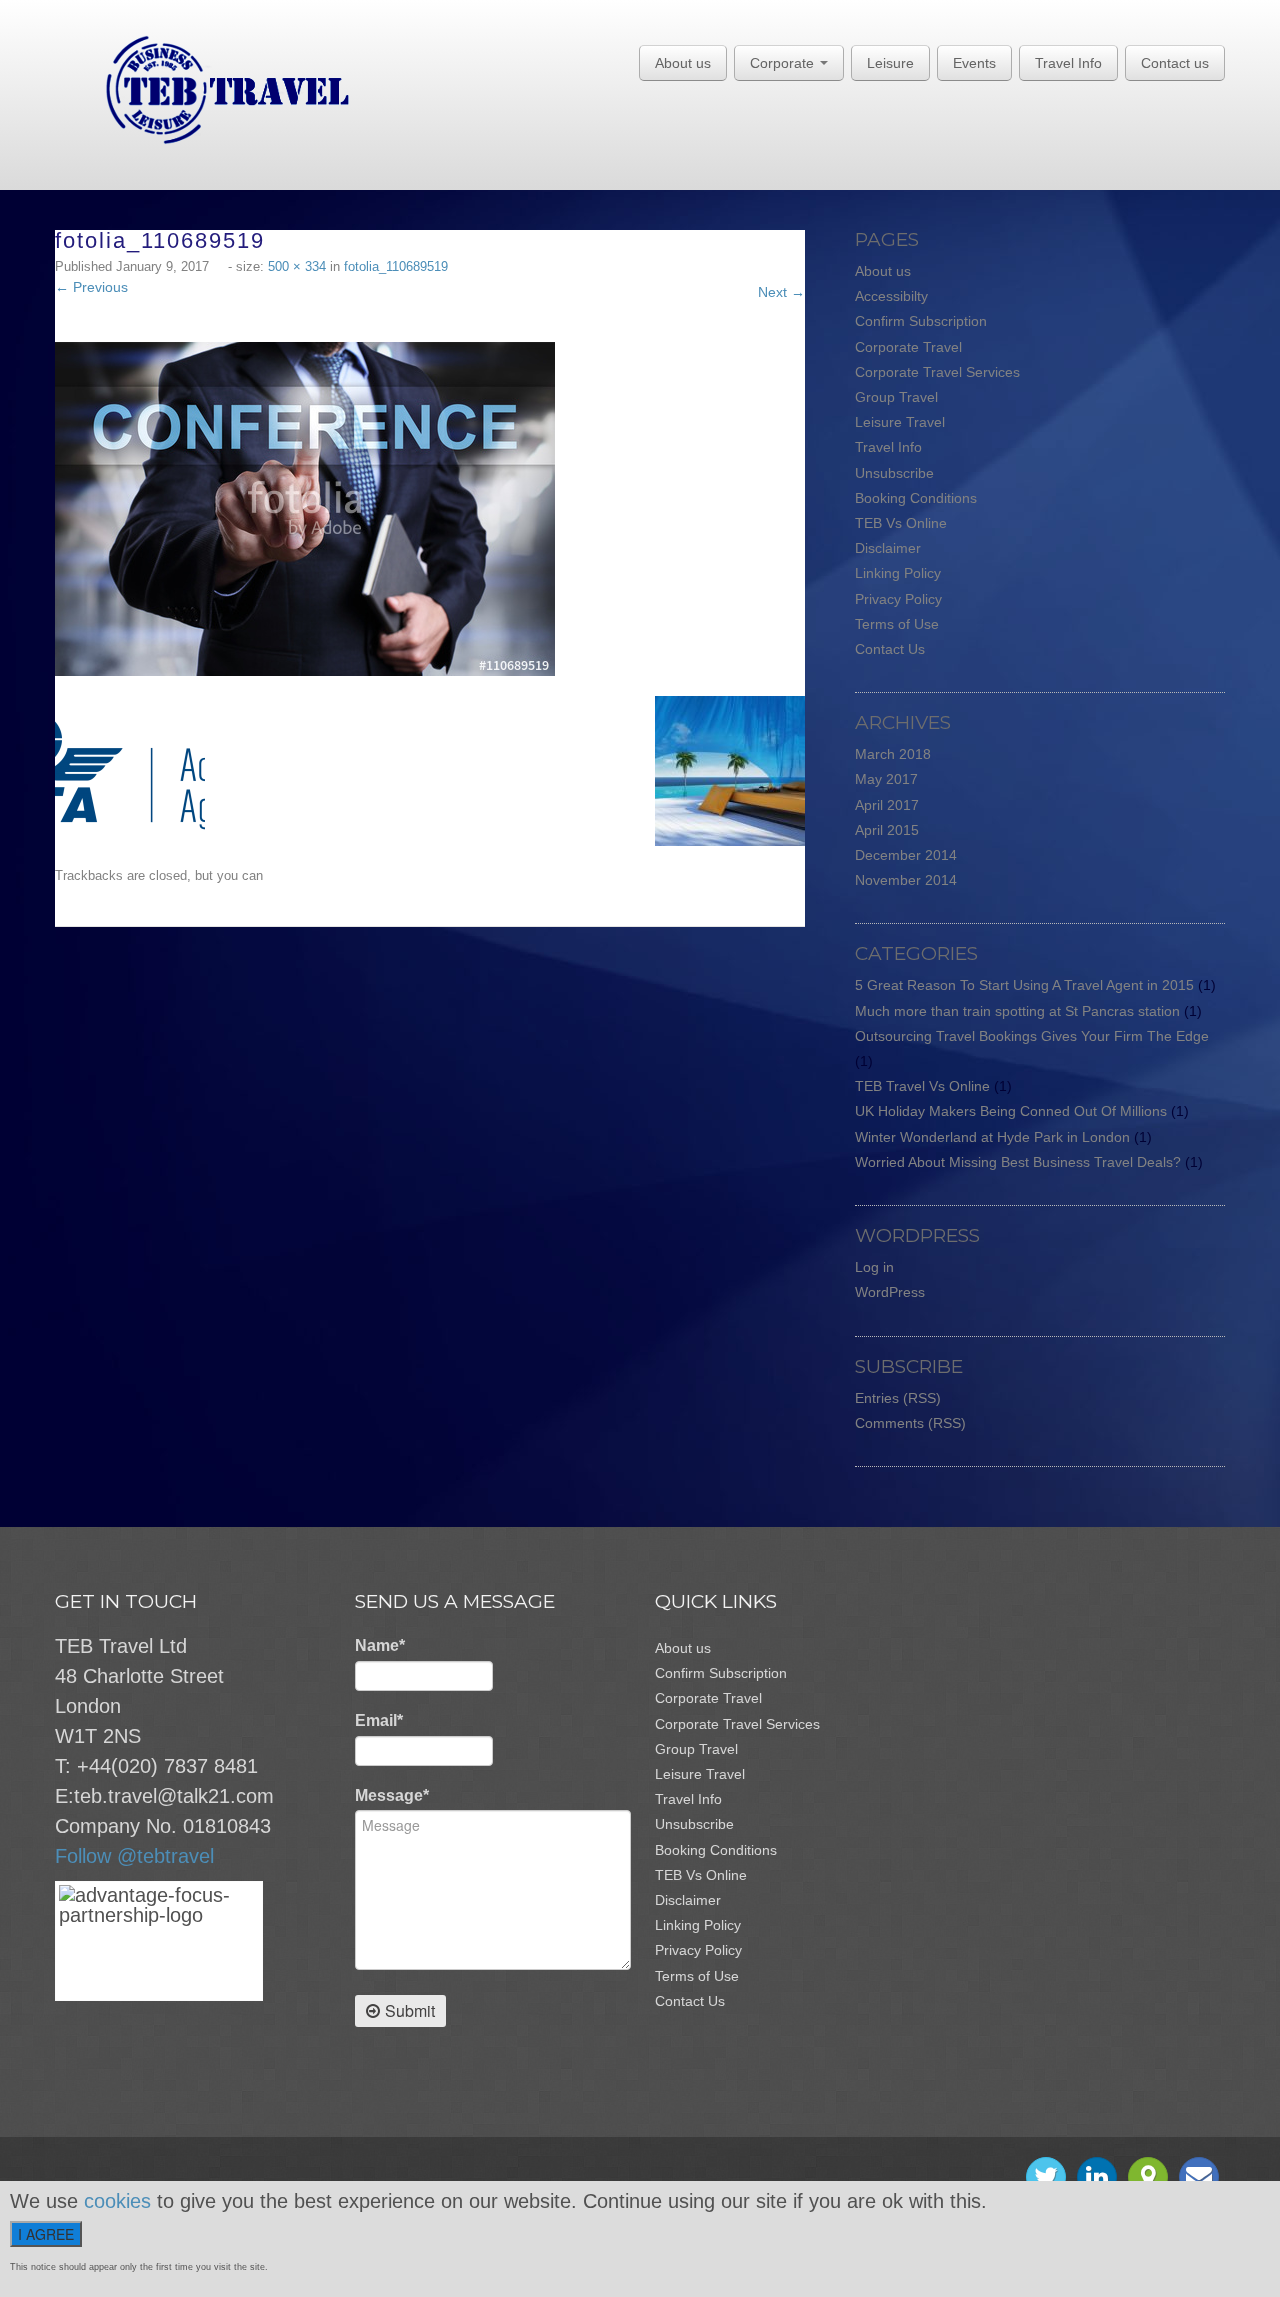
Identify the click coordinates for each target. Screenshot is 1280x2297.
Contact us (1175, 63)
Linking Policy (898, 573)
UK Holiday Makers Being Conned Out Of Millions (1011, 1111)
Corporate (784, 63)
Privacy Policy (898, 599)
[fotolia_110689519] (305, 508)
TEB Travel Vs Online (922, 1086)
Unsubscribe (894, 473)
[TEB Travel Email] (1199, 2177)
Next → (781, 292)
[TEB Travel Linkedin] (1097, 2177)
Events (974, 63)
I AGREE (46, 2234)
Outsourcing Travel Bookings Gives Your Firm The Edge (1032, 1036)
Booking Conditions (916, 498)
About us (683, 63)
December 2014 (906, 855)
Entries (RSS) (898, 1398)
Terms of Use (897, 624)
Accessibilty (891, 296)
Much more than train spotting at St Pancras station (1017, 1011)
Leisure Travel (900, 422)
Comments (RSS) (910, 1423)
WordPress (890, 1292)
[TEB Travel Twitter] (1046, 2177)
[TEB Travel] (202, 89)
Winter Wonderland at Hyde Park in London (992, 1137)
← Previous (91, 287)
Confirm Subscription (921, 321)
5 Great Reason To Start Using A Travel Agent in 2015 (1024, 985)
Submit (410, 2010)
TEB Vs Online (901, 523)
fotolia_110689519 (396, 266)
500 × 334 (297, 266)
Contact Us (890, 649)
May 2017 (886, 779)
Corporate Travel (908, 347)
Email (379, 1720)
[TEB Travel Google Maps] (1148, 2177)
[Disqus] (440, 1177)
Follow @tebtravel (134, 1856)
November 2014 (906, 880)
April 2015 (887, 830)
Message (392, 1795)
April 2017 (887, 805)
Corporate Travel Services (937, 372)
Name (380, 1645)
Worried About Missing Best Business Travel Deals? (1018, 1162)
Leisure (890, 63)
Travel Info (1068, 63)
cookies (117, 2201)
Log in (874, 1267)
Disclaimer (888, 548)
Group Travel (896, 397)
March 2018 (893, 754)
